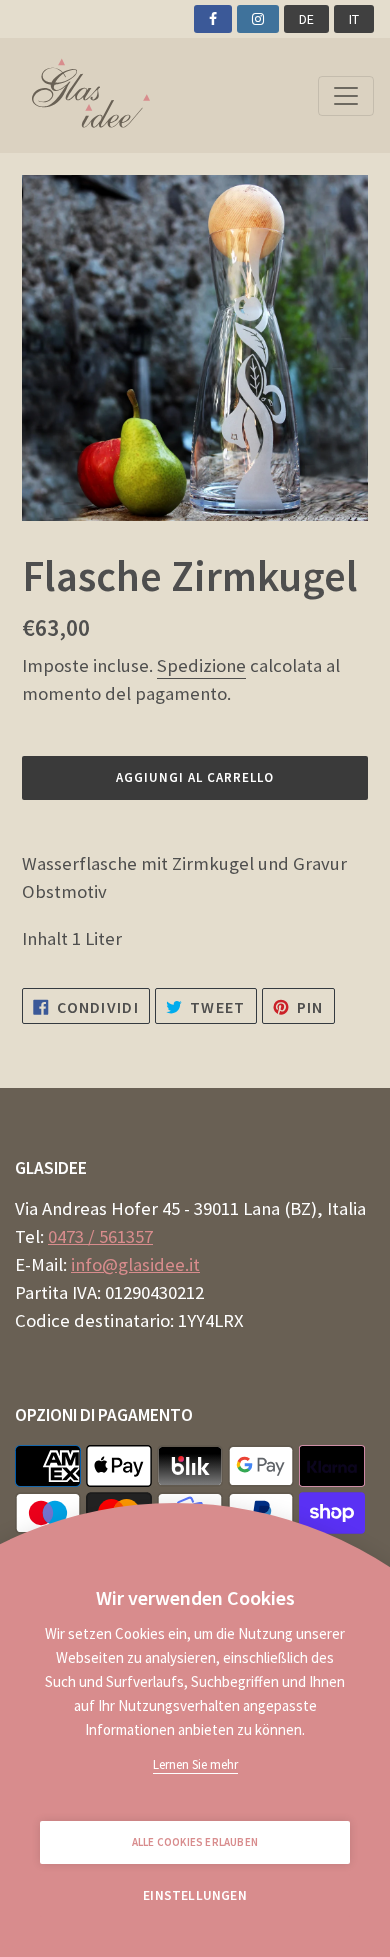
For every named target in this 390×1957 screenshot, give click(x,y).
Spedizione (201, 665)
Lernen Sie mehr (195, 1764)
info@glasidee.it (135, 1264)
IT (354, 19)
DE (306, 19)
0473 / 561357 (100, 1236)
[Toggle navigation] (346, 96)
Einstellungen (195, 1895)
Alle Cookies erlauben (195, 1842)
